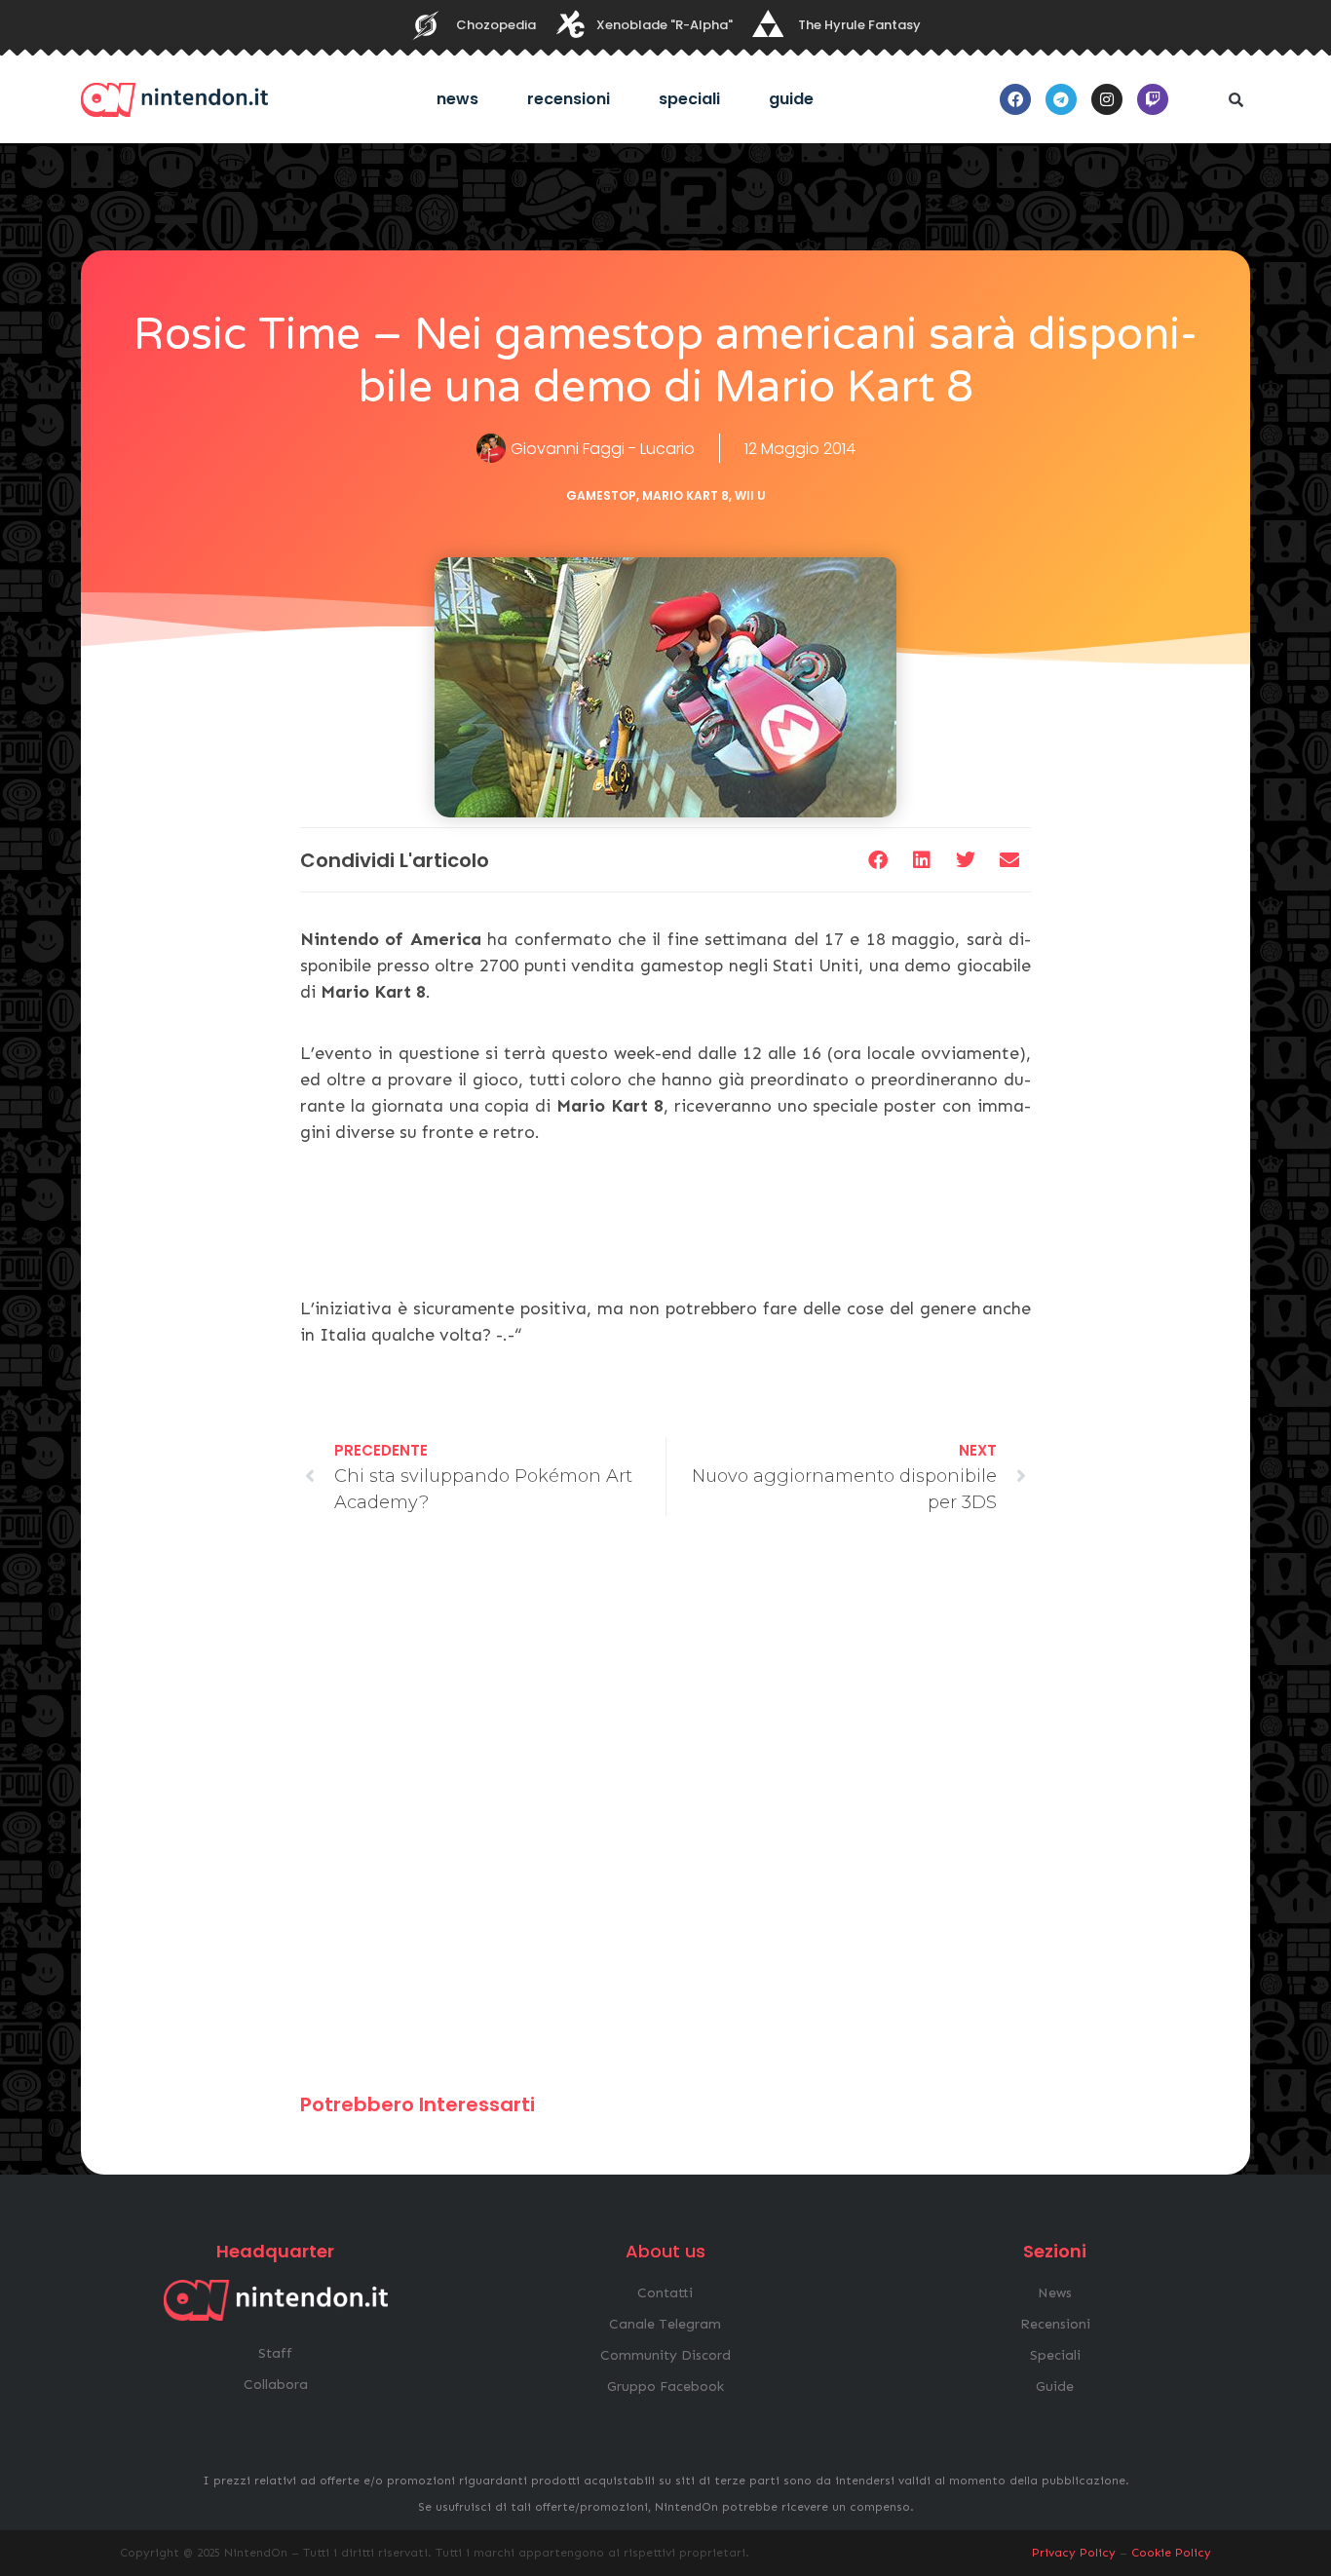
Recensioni (569, 99)
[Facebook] (1015, 99)
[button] (1236, 99)
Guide (791, 99)
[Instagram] (1107, 99)
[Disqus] (665, 1813)
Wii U (750, 495)
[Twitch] (1153, 99)
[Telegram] (1061, 99)
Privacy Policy (1074, 2553)
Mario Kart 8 (685, 495)
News (457, 99)
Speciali (689, 99)
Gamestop (601, 495)
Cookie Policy (1171, 2553)
